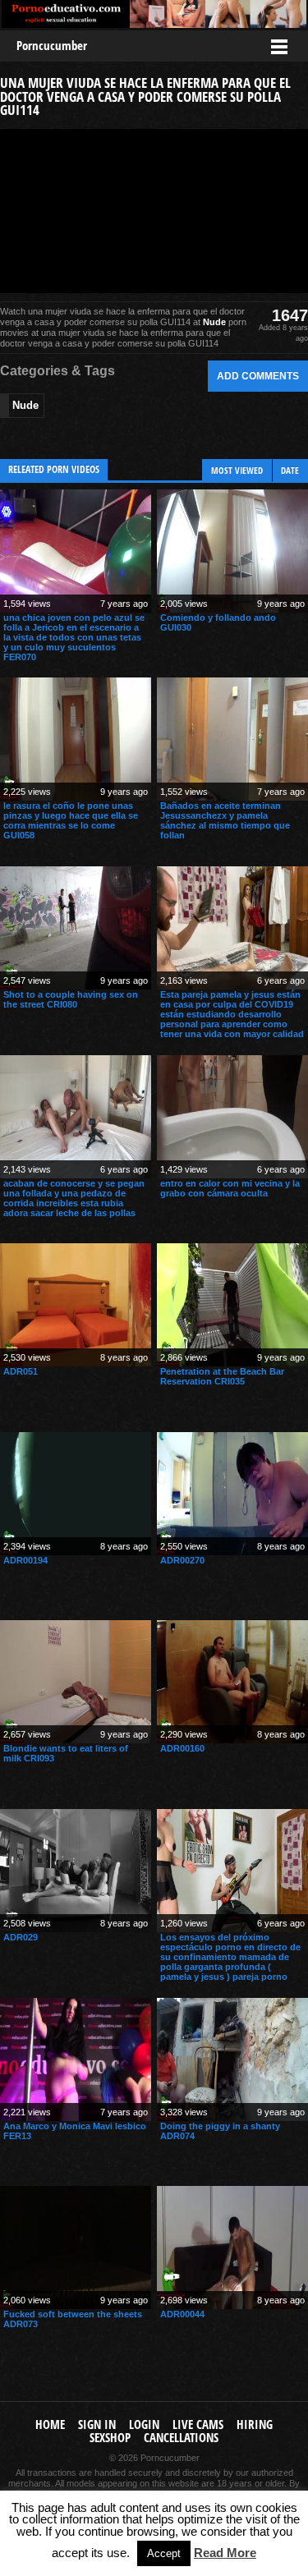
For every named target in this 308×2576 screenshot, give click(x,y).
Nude (214, 322)
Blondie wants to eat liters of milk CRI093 (66, 1753)
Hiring (255, 2424)
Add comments (258, 376)
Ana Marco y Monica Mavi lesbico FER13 (75, 2131)
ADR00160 (182, 1748)
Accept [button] (164, 2553)
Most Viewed (237, 470)
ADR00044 (182, 2314)
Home (50, 2424)
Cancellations (181, 2438)
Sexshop (110, 2438)
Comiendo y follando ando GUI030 (218, 622)
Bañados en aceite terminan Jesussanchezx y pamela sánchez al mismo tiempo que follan (225, 820)
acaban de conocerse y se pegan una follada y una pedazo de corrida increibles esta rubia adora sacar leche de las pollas (74, 1198)
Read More (225, 2553)
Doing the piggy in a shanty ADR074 (220, 2131)
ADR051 (21, 1371)
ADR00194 (25, 1560)
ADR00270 (182, 1560)
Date (290, 470)
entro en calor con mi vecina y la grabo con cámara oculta (230, 1188)
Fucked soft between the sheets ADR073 (73, 2319)
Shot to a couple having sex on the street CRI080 (71, 999)
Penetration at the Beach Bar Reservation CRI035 (222, 1376)
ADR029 (21, 1937)
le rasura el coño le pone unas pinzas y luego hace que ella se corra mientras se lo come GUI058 (71, 820)
